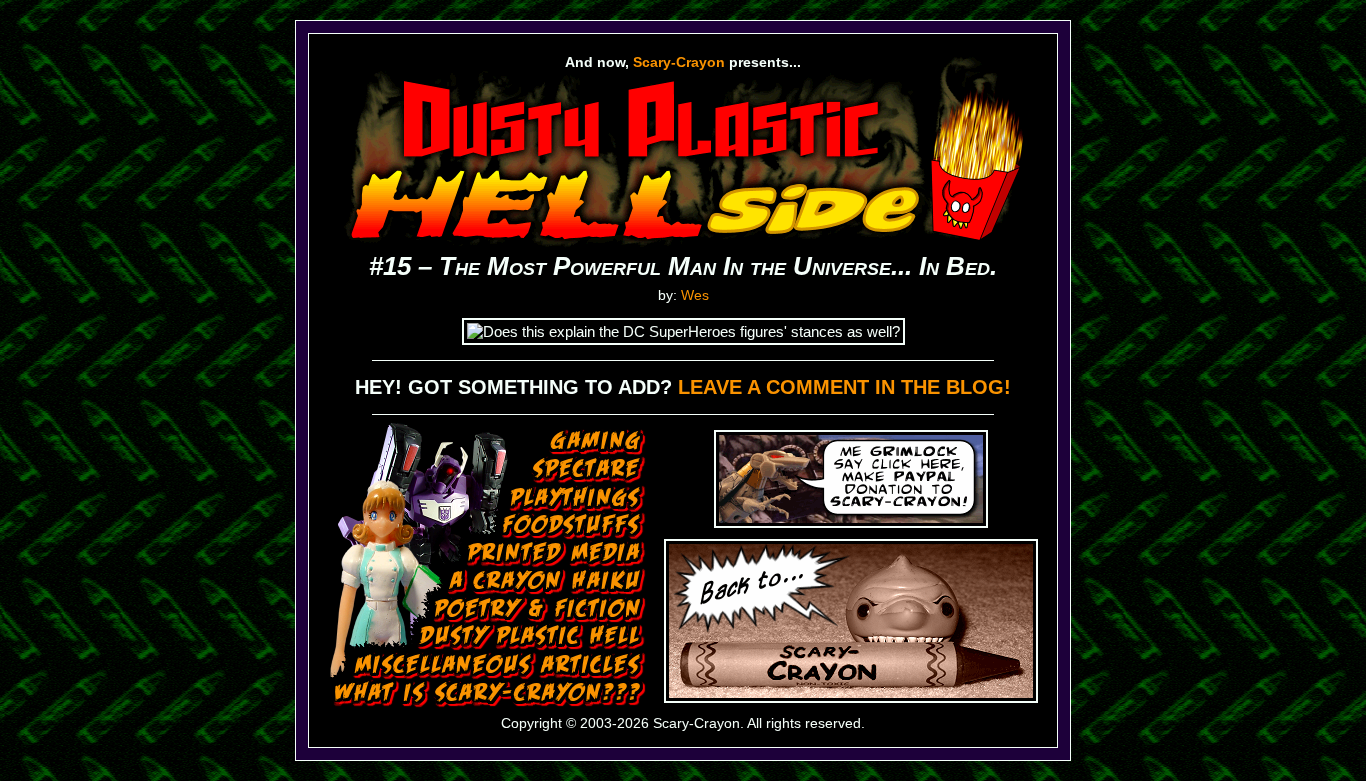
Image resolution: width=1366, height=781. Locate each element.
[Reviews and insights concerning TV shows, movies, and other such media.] (589, 470)
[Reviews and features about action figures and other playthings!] (578, 498)
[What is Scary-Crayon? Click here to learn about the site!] (490, 694)
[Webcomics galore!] (532, 637)
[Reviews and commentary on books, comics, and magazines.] (556, 554)
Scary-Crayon (679, 62)
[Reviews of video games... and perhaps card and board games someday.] (597, 442)
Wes (695, 295)
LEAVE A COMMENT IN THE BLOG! (844, 387)
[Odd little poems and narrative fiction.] (540, 609)
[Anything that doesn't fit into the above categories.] (499, 665)
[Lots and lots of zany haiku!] (547, 581)
